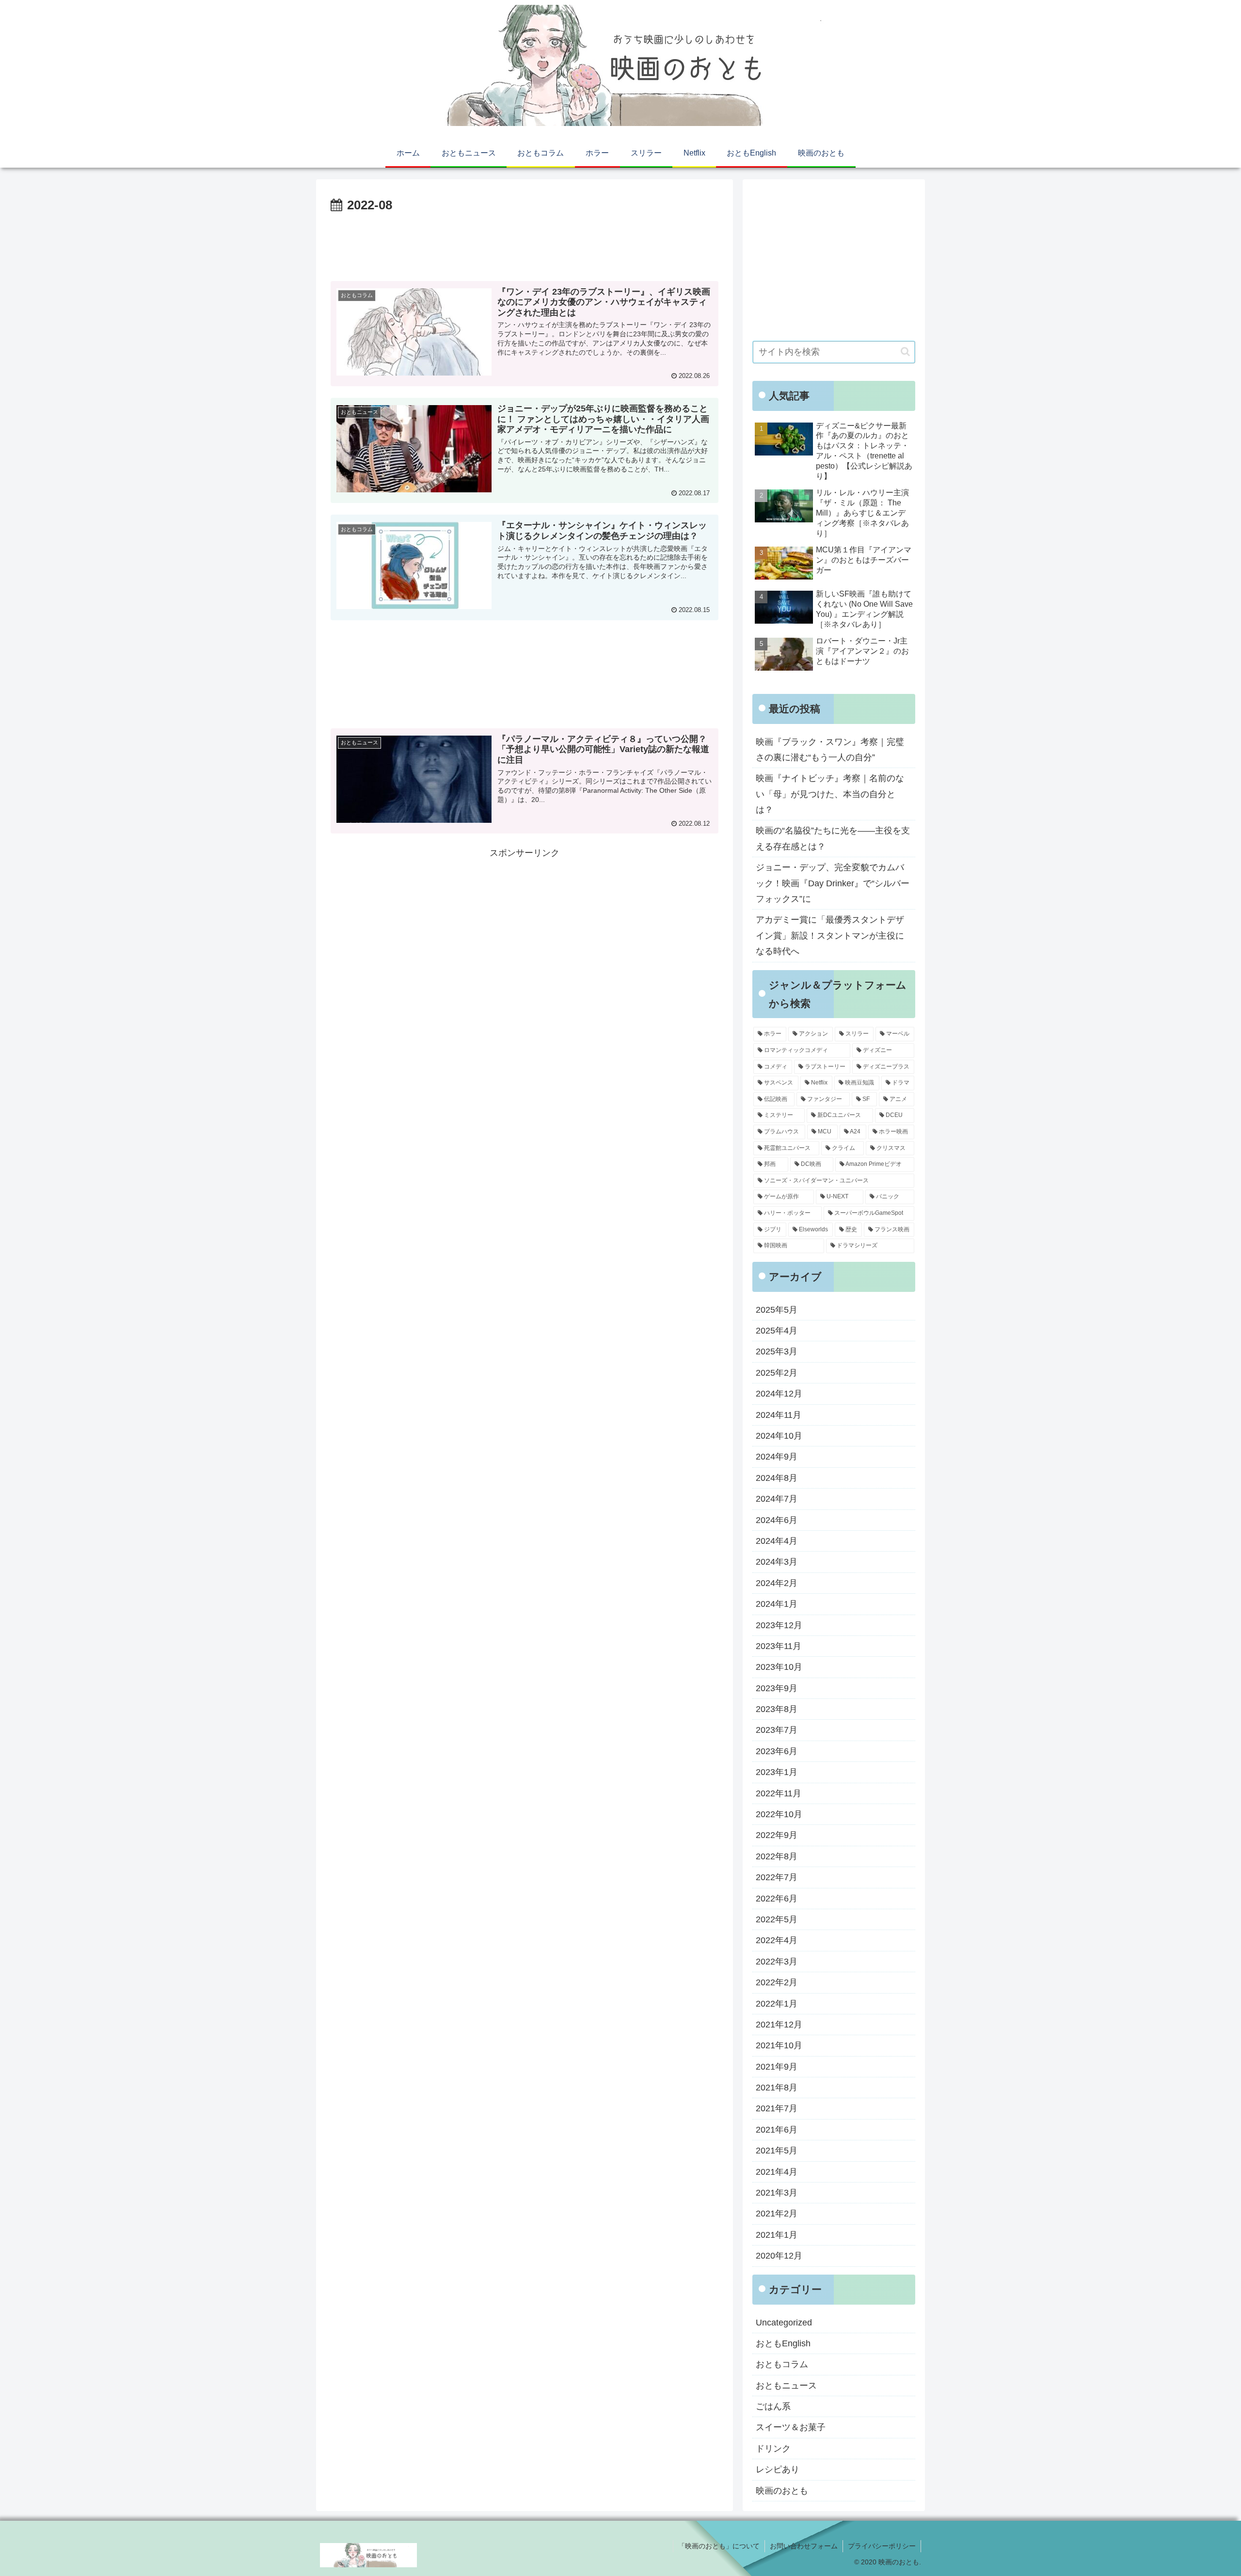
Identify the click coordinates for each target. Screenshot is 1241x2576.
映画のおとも (782, 2491)
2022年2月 (777, 1982)
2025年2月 (777, 1373)
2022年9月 (777, 1835)
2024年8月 (777, 1478)
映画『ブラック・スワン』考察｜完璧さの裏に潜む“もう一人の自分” (830, 750)
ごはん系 (773, 2406)
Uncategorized (784, 2323)
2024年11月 (779, 1415)
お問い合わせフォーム (804, 2546)
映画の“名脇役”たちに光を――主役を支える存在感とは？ (833, 838)
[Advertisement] (525, 243)
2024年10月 (779, 1436)
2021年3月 (777, 2193)
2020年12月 (779, 2256)
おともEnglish (783, 2343)
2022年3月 (777, 1962)
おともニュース (786, 2386)
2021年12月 (779, 2025)
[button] (905, 352)
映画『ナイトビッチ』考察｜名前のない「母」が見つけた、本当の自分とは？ (830, 794)
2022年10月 (779, 1814)
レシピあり (778, 2469)
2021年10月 (779, 2045)
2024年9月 (777, 1457)
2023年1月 (777, 1772)
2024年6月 (777, 1520)
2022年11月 (779, 1793)
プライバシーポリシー (882, 2546)
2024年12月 (779, 1394)
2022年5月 (777, 1919)
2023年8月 (777, 1709)
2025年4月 (777, 1331)
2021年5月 (777, 2151)
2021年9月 (777, 2067)
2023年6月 (777, 1751)
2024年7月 (777, 1499)
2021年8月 (777, 2088)
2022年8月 (777, 1856)
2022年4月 (777, 1940)
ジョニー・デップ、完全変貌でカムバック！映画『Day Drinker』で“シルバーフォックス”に (833, 883)
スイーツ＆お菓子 (791, 2427)
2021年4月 (777, 2172)
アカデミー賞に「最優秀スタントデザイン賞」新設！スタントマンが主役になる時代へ (830, 935)
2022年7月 (777, 1877)
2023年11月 (779, 1646)
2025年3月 (777, 1351)
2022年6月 (777, 1899)
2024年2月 (777, 1583)
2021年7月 (777, 2108)
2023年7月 (777, 1730)
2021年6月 (777, 2130)
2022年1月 (777, 2004)
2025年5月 (777, 1310)
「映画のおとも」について (719, 2546)
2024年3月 (777, 1562)
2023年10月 (779, 1667)
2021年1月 (777, 2235)
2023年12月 (779, 1625)
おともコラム (782, 2364)
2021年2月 (777, 2214)
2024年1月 (777, 1604)
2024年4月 (777, 1541)
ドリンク (773, 2449)
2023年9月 (777, 1688)
